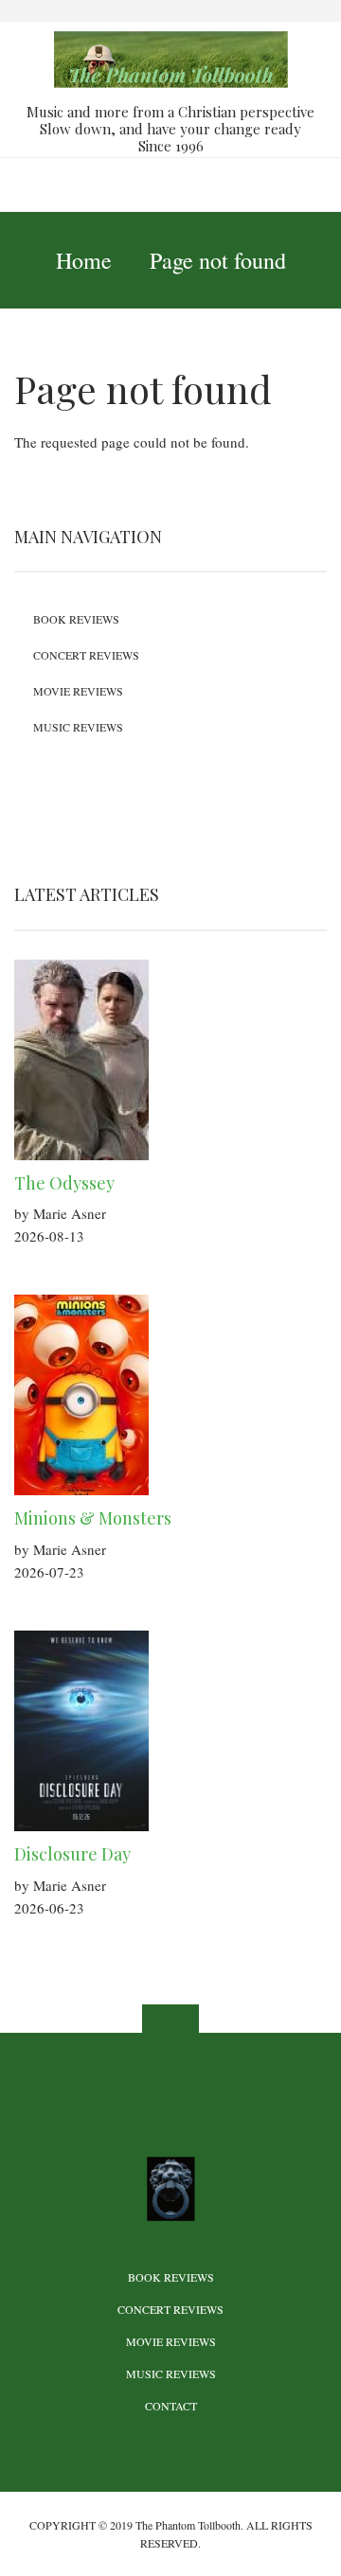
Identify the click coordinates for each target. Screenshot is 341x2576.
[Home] (170, 58)
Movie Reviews (78, 691)
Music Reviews (78, 727)
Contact (171, 2406)
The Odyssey (64, 1183)
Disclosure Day (72, 1854)
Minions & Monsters (93, 1518)
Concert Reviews (86, 655)
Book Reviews (76, 619)
